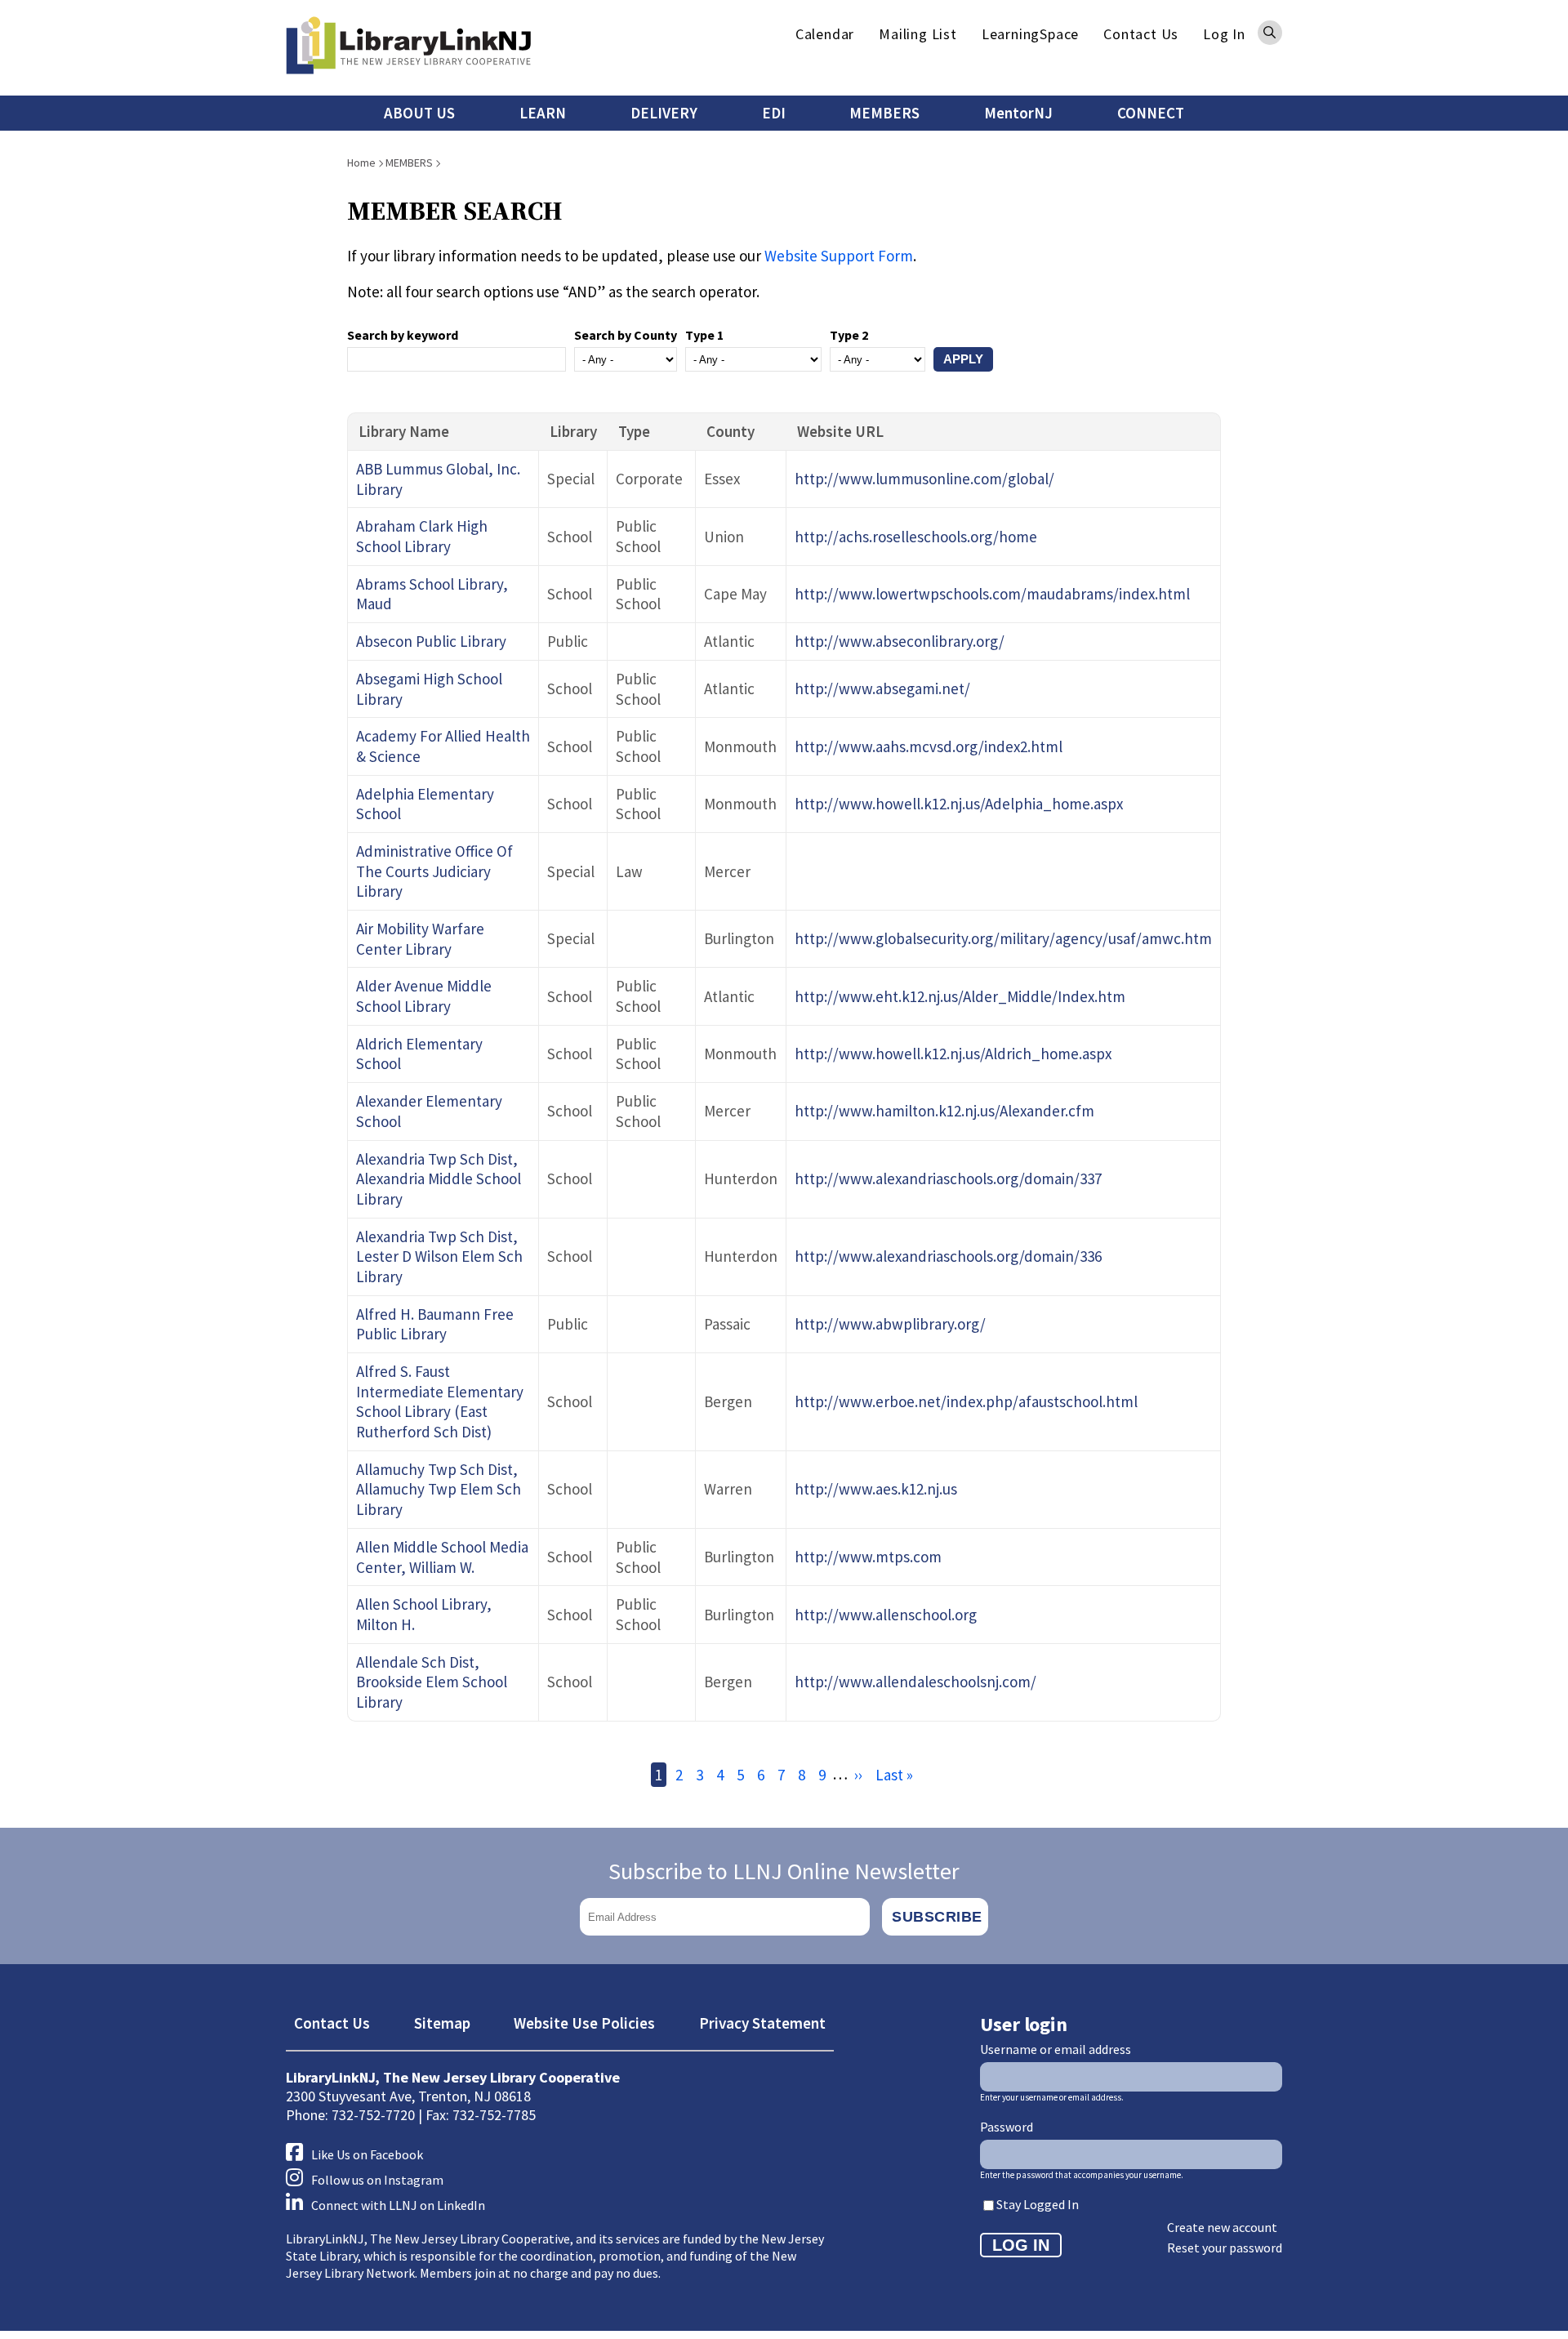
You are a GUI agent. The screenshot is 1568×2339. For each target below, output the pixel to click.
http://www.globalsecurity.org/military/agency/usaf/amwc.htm (1003, 938)
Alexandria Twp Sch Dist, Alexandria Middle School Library (439, 1179)
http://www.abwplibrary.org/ (890, 1324)
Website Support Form (839, 256)
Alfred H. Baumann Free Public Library (435, 1324)
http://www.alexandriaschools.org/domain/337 (948, 1178)
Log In (1224, 34)
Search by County (626, 335)
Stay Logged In (1038, 2204)
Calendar (825, 34)
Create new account (1222, 2227)
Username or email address (1056, 2049)
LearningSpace (1030, 34)
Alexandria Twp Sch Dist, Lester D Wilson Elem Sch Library (439, 1256)
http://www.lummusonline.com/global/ (924, 479)
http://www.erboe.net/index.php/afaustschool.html (966, 1401)
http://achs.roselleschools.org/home (916, 537)
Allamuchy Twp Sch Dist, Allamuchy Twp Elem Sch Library (439, 1489)
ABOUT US (419, 113)
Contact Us (1141, 34)
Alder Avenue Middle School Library (424, 996)
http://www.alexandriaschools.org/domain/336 (948, 1256)
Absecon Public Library (431, 641)
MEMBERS (884, 113)
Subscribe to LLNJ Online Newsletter (784, 1871)
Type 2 (849, 335)
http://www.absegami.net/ (882, 688)
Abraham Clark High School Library (422, 536)
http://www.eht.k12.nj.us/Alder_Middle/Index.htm (960, 996)
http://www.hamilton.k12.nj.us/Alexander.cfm (944, 1111)
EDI (774, 113)
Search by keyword (403, 335)
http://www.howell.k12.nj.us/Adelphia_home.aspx (959, 804)
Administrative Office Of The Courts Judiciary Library (434, 871)
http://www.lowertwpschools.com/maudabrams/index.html (992, 594)
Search (1270, 33)
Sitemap (442, 2023)
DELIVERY (664, 113)
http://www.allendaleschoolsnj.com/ (915, 1682)
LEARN (543, 113)
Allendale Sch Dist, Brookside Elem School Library (432, 1682)
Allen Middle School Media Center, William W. (442, 1557)
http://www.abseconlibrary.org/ (900, 641)
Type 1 (704, 335)
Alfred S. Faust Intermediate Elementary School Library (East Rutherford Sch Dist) (440, 1401)
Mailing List (918, 34)
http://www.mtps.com (868, 1557)
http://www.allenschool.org (886, 1615)
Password (1007, 2127)
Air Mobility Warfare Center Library (420, 939)
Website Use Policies (584, 2023)
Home (361, 163)
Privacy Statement (762, 2023)
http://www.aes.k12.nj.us (876, 1489)
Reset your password (1225, 2248)
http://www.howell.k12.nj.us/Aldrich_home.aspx (953, 1054)
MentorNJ (1018, 113)
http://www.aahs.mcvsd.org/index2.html (929, 746)
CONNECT (1151, 113)
